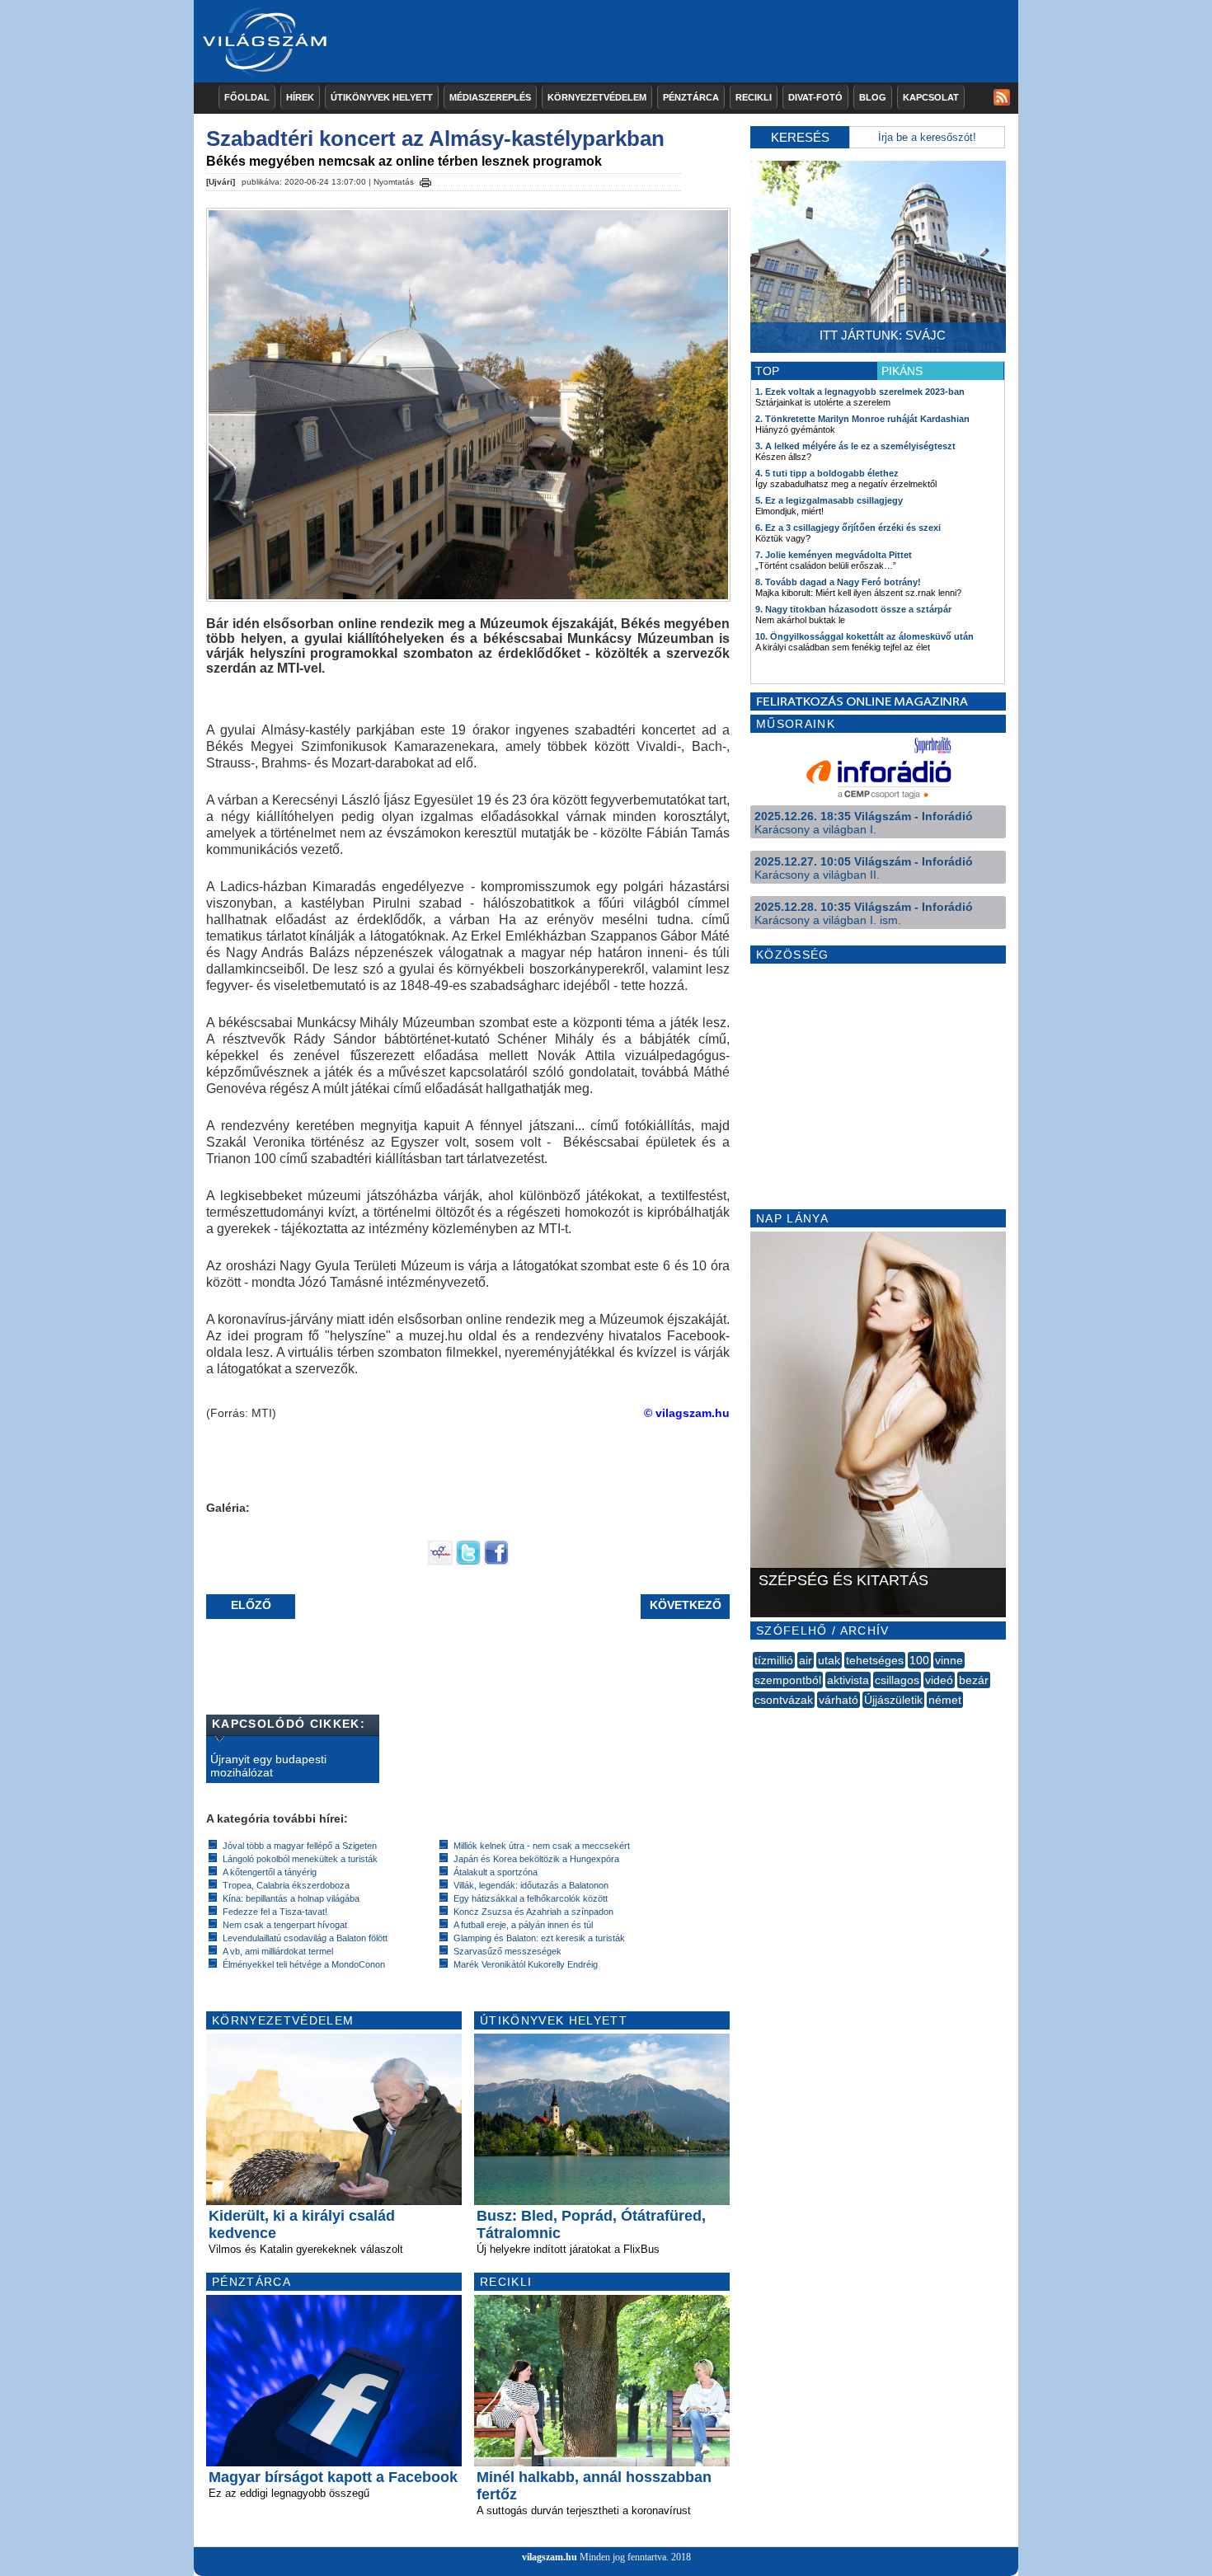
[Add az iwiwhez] (440, 1561)
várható (839, 1700)
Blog (873, 97)
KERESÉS (800, 137)
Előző (251, 1605)
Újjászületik (893, 1700)
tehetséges (875, 1660)
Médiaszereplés (490, 97)
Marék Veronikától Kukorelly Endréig (526, 1964)
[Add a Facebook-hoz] (496, 1561)
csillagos (897, 1680)
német (945, 1700)
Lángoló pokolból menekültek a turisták (300, 1859)
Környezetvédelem (597, 97)
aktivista (848, 1680)
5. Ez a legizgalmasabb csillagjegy (829, 500)
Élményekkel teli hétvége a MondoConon (304, 1964)
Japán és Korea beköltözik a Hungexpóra (536, 1859)
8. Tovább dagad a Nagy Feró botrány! (838, 582)
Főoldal (247, 97)
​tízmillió (774, 1660)
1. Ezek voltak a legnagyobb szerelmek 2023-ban (860, 392)
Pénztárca (691, 97)
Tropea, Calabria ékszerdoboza (286, 1885)
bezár (974, 1680)
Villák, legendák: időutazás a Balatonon (531, 1885)
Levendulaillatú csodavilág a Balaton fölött (305, 1938)
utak (829, 1660)
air (806, 1660)
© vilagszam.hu (687, 1413)
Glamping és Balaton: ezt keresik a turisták (539, 1938)
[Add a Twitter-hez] (468, 1561)
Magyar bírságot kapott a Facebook (333, 2477)
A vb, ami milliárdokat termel (278, 1951)
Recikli (754, 97)
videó (939, 1680)
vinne (949, 1660)
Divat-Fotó (815, 97)
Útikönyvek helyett (382, 97)
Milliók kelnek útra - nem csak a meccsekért (542, 1846)
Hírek (300, 97)
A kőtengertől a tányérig (270, 1872)
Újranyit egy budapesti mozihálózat (268, 1766)
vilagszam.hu (550, 2557)
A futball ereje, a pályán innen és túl (523, 1925)
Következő (686, 1605)
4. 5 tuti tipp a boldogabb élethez (827, 473)
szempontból (788, 1680)
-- (754, 1718)
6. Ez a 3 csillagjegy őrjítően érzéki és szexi (848, 528)
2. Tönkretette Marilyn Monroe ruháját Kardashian (862, 419)
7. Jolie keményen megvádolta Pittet (834, 555)
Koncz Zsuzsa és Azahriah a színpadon (533, 1912)
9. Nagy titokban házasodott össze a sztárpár (853, 609)
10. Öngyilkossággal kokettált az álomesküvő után (864, 636)
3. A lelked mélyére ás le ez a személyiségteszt (855, 446)
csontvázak (784, 1700)
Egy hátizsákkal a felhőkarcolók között (531, 1898)
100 (919, 1660)
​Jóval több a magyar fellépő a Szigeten (300, 1846)
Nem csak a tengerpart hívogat (285, 1925)
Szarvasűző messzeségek (507, 1951)
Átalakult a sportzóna (496, 1872)
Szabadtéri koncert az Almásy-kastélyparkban (435, 138)
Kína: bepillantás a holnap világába (291, 1898)
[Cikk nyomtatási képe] (425, 180)
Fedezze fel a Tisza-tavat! (275, 1912)
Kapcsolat (931, 97)
